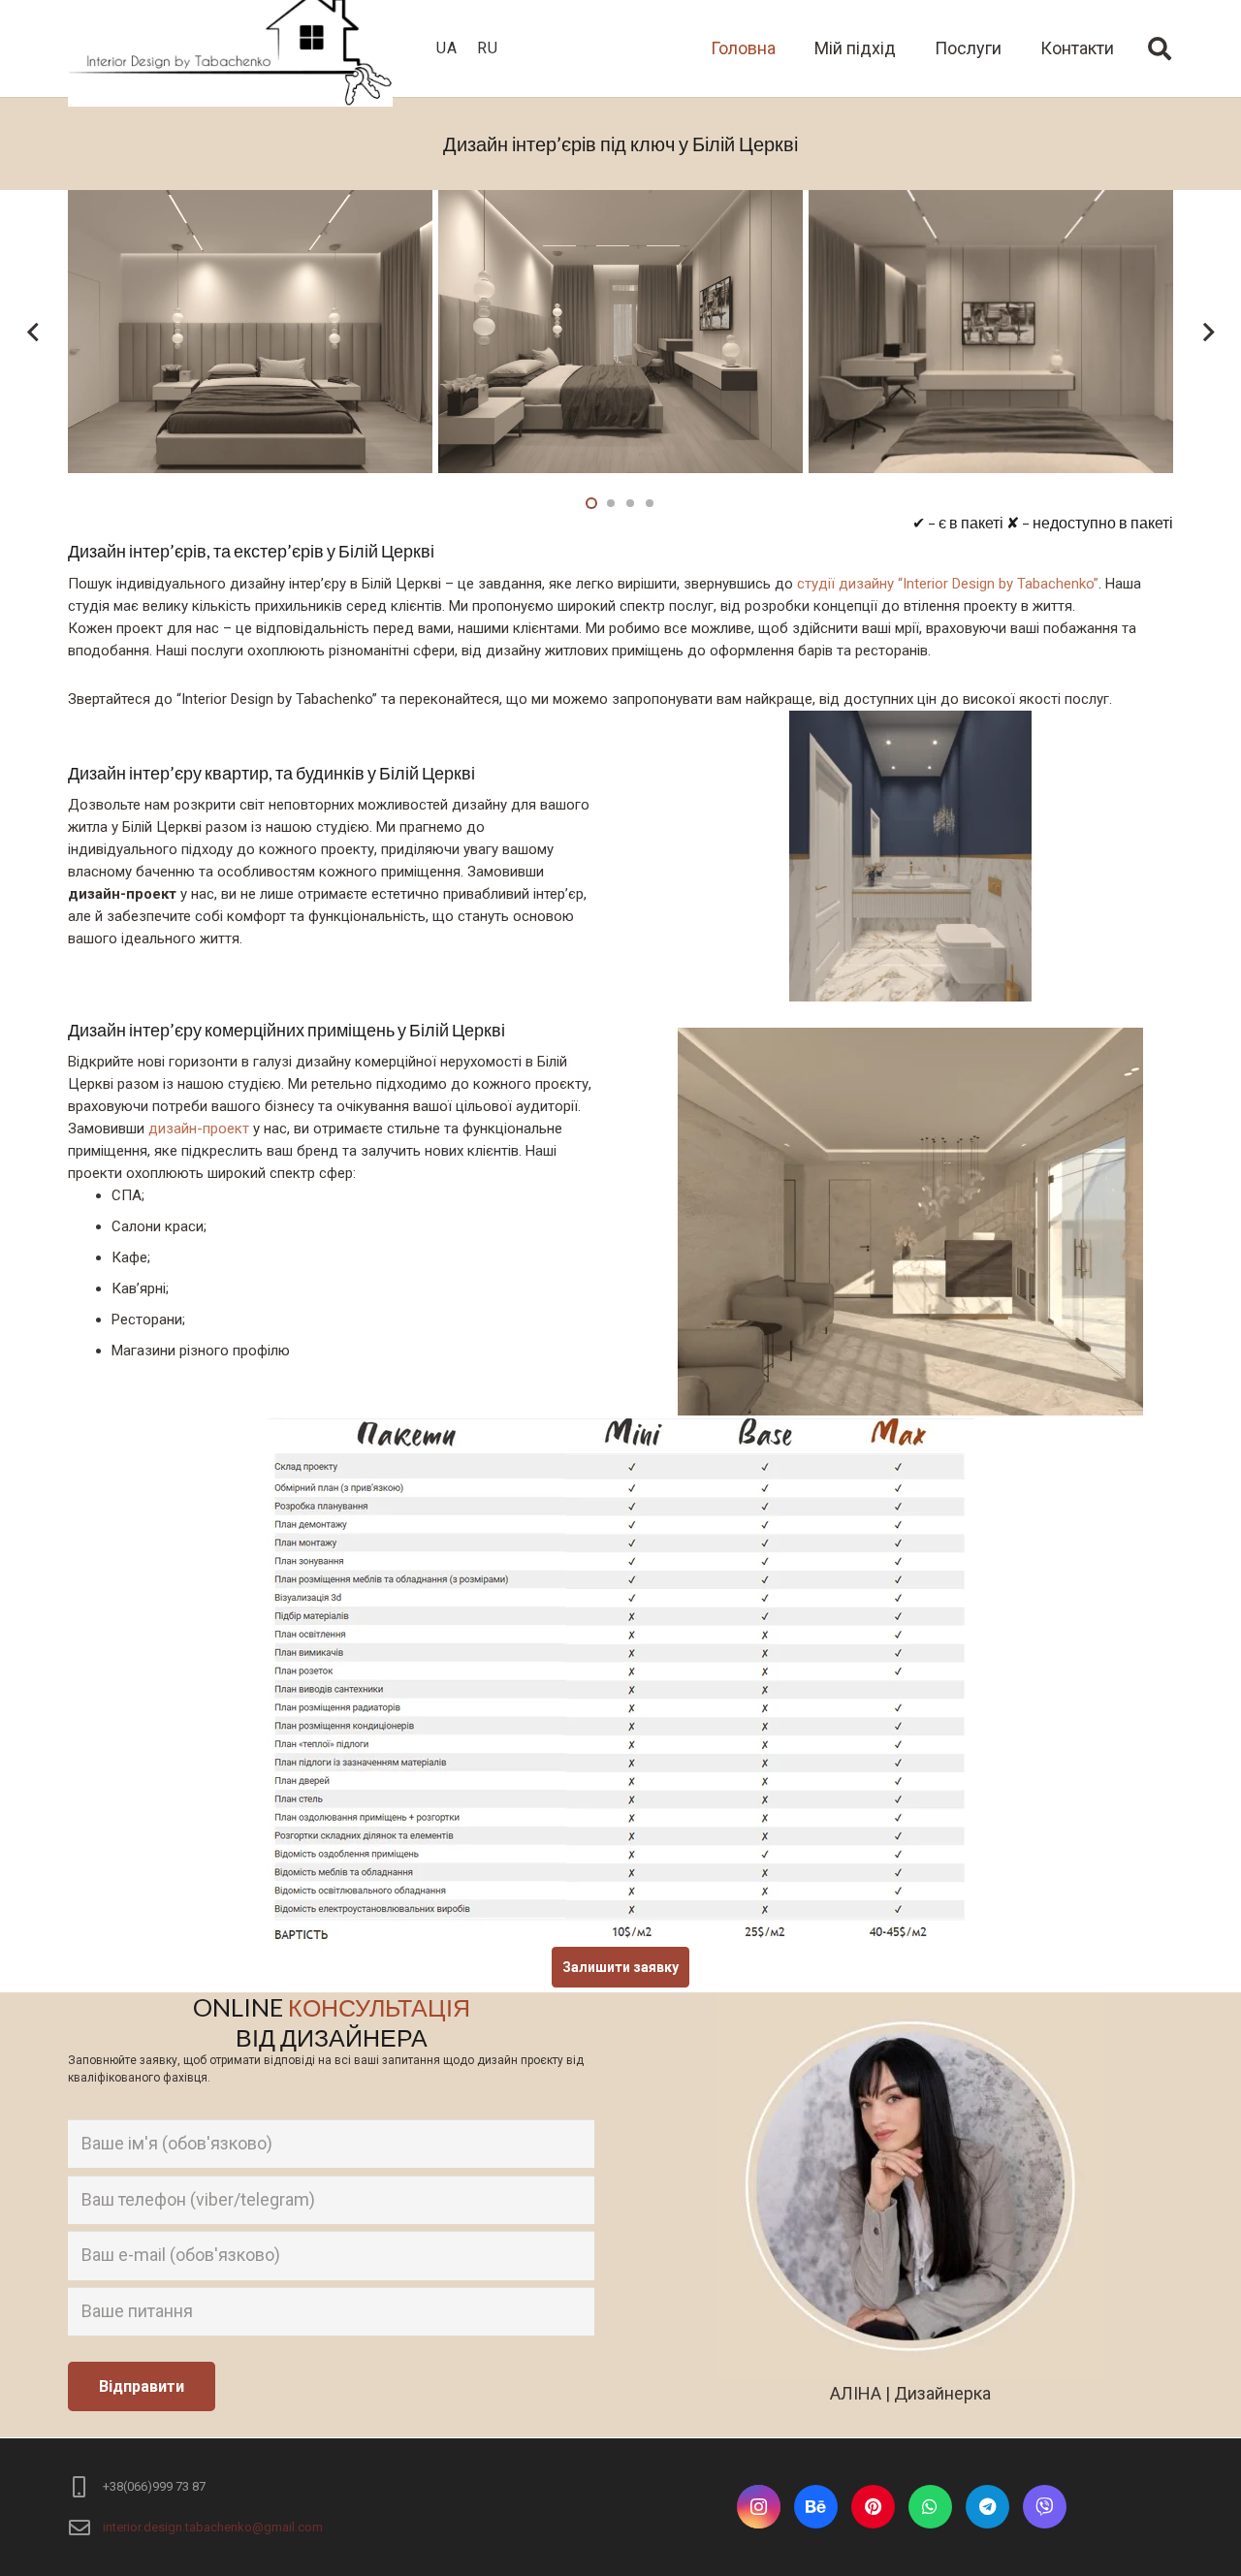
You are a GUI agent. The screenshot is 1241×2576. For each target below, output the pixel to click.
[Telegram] (987, 2507)
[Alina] (1045, 2507)
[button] (591, 503)
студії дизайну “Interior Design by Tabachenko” (948, 584)
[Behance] (816, 2507)
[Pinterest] (873, 2507)
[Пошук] (1159, 48)
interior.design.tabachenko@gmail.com (213, 2527)
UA (447, 48)
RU (488, 48)
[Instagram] (759, 2507)
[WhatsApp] (930, 2507)
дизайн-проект (199, 1129)
